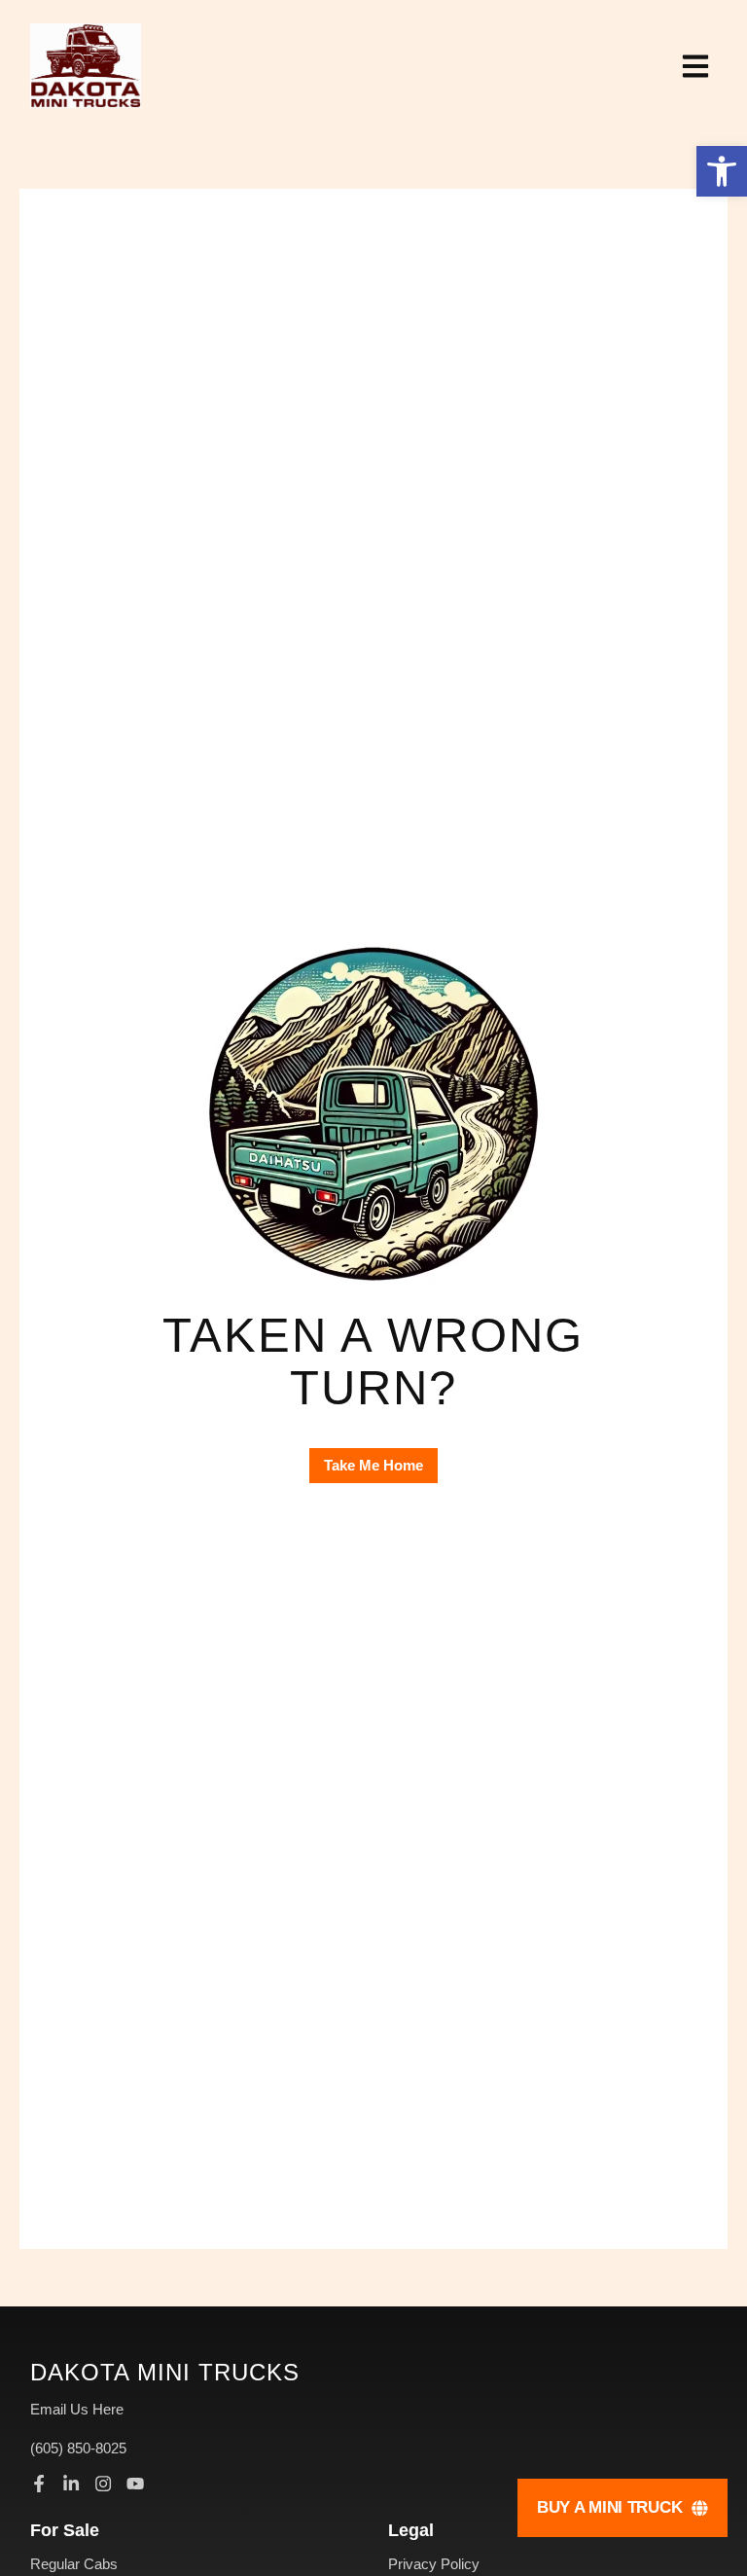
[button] (722, 171)
